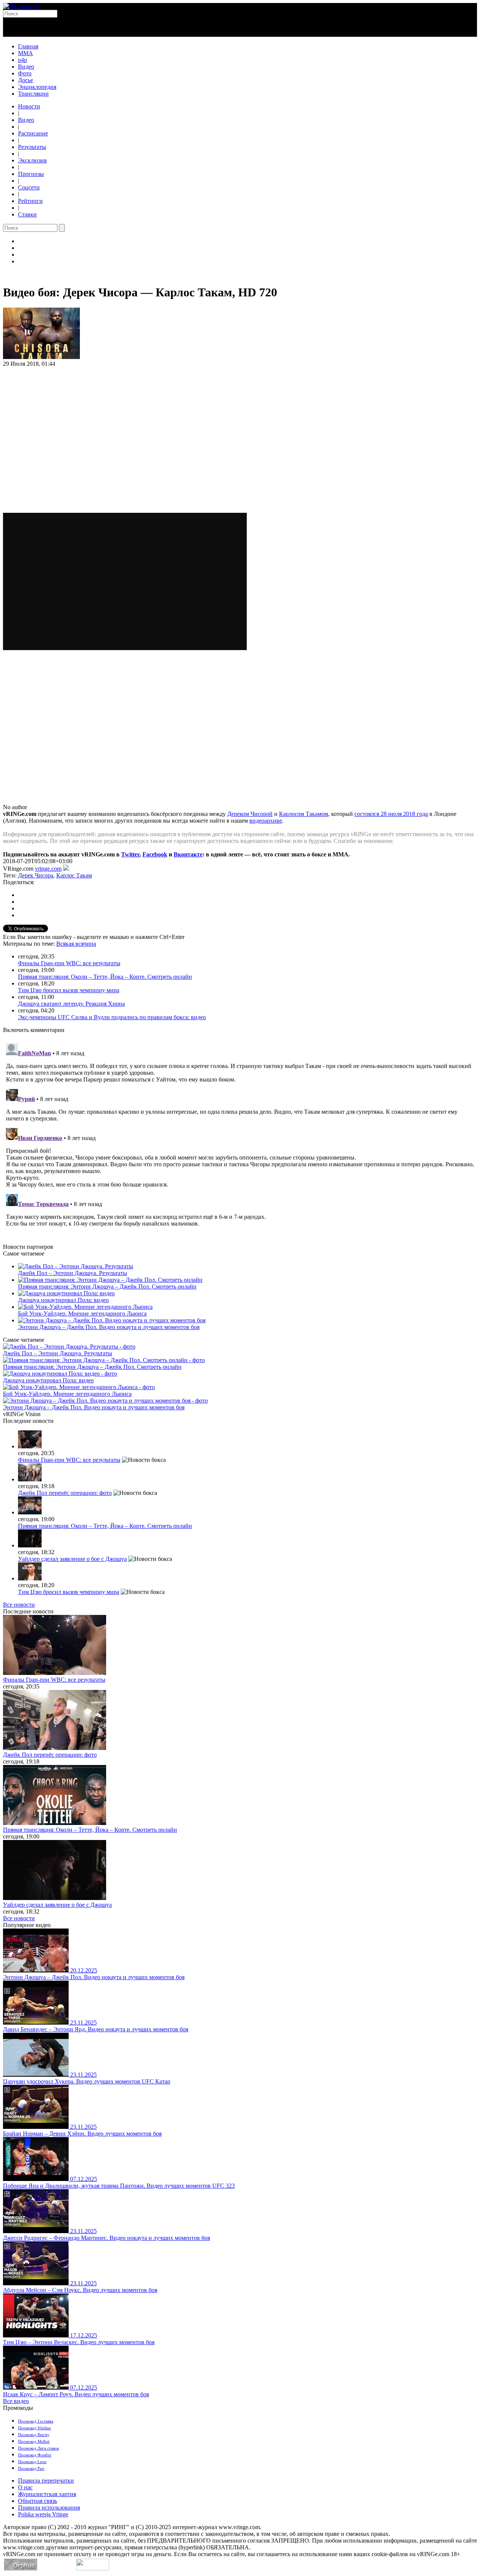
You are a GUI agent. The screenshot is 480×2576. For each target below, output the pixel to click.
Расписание (33, 133)
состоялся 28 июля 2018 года (391, 814)
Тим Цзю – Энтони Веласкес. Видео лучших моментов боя (79, 2342)
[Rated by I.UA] (93, 2568)
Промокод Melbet (34, 2441)
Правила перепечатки (46, 2481)
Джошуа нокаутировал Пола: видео (63, 1300)
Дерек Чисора (36, 875)
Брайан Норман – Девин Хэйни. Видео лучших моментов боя (82, 2134)
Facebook (155, 854)
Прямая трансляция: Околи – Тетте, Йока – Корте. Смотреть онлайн (105, 977)
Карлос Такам (74, 875)
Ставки (27, 214)
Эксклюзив (32, 160)
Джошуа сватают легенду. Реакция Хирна (71, 1004)
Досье (25, 80)
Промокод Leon (32, 2462)
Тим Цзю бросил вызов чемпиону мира (69, 990)
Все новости (19, 1605)
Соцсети (29, 187)
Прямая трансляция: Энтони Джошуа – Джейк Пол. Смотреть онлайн (107, 1286)
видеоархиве (266, 821)
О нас (25, 2487)
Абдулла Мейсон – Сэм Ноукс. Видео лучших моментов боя (80, 2290)
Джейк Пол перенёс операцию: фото (65, 1493)
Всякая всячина (76, 944)
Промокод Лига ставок (38, 2448)
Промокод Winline (34, 2428)
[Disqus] (240, 1134)
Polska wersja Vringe (43, 2514)
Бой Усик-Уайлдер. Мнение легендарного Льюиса (82, 1314)
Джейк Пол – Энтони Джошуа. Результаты (73, 1273)
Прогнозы (31, 174)
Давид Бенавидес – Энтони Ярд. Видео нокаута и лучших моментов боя (96, 2029)
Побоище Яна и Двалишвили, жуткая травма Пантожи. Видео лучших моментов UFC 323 (119, 2186)
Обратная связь (37, 2501)
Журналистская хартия (47, 2494)
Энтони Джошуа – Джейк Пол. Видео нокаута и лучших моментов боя (109, 1327)
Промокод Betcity (34, 2435)
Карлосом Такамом (304, 814)
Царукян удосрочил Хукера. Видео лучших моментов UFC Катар (87, 2081)
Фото (25, 73)
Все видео (16, 2401)
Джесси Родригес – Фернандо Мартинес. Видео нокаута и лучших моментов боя (106, 2238)
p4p (22, 60)
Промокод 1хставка (36, 2421)
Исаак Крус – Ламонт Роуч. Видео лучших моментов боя (76, 2394)
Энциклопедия (37, 87)
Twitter (130, 854)
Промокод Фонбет (35, 2455)
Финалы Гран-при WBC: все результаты (69, 963)
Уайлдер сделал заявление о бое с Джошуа (72, 1559)
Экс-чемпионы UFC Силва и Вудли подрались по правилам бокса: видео (112, 1017)
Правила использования (49, 2508)
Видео (26, 67)
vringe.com (48, 869)
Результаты (32, 147)
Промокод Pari (31, 2468)
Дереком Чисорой (250, 814)
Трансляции (33, 94)
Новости (29, 106)
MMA (25, 53)
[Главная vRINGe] (21, 6)
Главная (28, 46)
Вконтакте (188, 854)
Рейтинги (30, 201)
